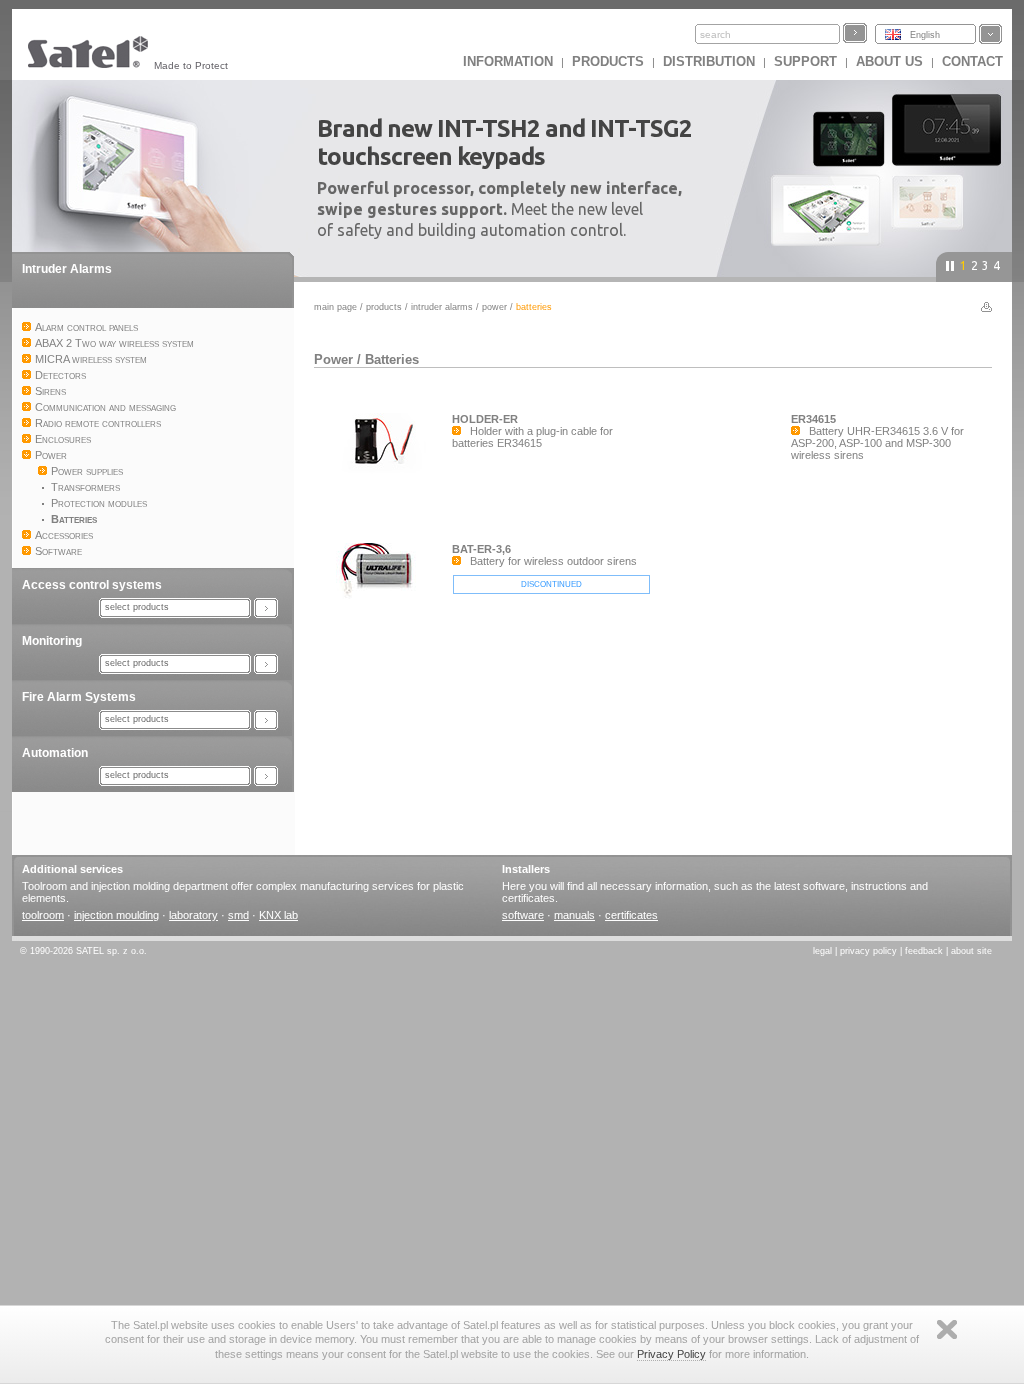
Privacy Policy (671, 1354)
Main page (335, 307)
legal (822, 951)
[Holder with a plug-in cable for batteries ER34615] (383, 504)
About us (889, 61)
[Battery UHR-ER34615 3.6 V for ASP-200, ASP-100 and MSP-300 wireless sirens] (722, 509)
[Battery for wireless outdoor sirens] (383, 638)
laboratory (193, 915)
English (925, 35)
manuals (574, 915)
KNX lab (278, 915)
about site (971, 951)
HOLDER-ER (485, 419)
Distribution (709, 61)
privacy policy (868, 951)
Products (608, 61)
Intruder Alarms (67, 269)
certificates (631, 915)
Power (494, 307)
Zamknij (947, 1329)
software (523, 915)
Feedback (924, 951)
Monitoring (52, 641)
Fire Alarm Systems (79, 697)
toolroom (43, 915)
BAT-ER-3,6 (481, 549)
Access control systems (92, 585)
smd (238, 915)
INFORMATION (508, 61)
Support (805, 61)
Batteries (392, 359)
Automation (55, 753)
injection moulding (116, 915)
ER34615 (813, 419)
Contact (972, 61)
